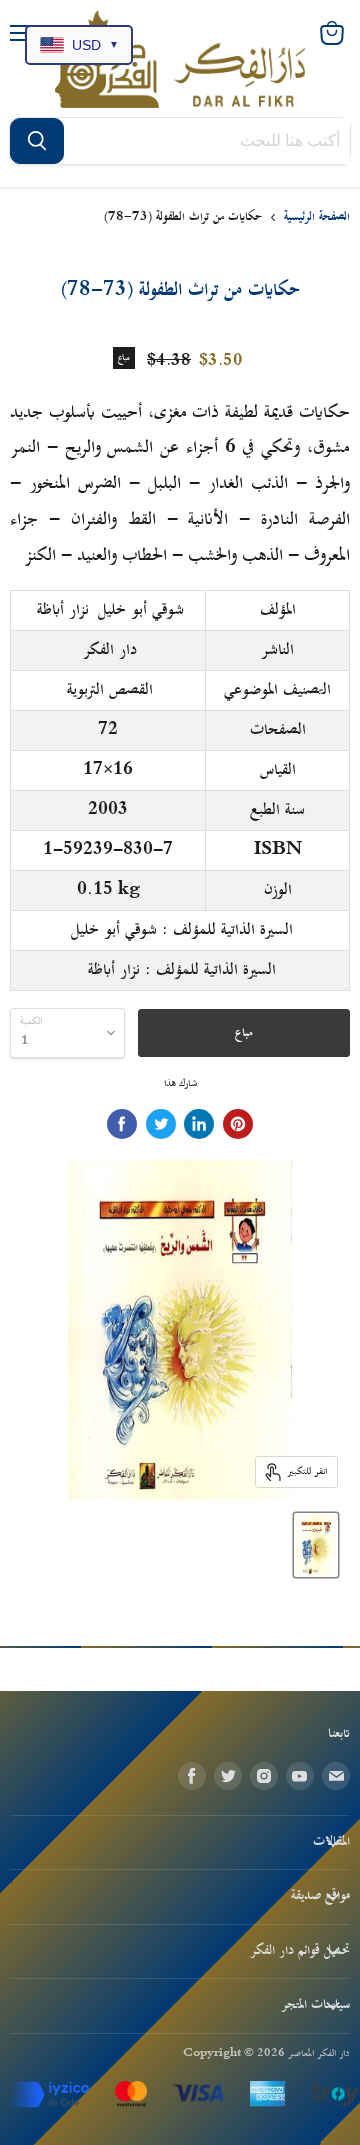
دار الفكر (110, 650)
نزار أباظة (63, 610)
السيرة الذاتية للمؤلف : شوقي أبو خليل (182, 930)
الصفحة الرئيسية (317, 217)
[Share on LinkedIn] (199, 1124)
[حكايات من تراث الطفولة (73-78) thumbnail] (316, 1545)
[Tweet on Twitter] (161, 1124)
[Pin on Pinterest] (238, 1124)
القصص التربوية (110, 690)
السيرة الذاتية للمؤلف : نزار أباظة (182, 970)
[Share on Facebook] (122, 1124)
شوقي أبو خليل (141, 610)
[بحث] (37, 141)
